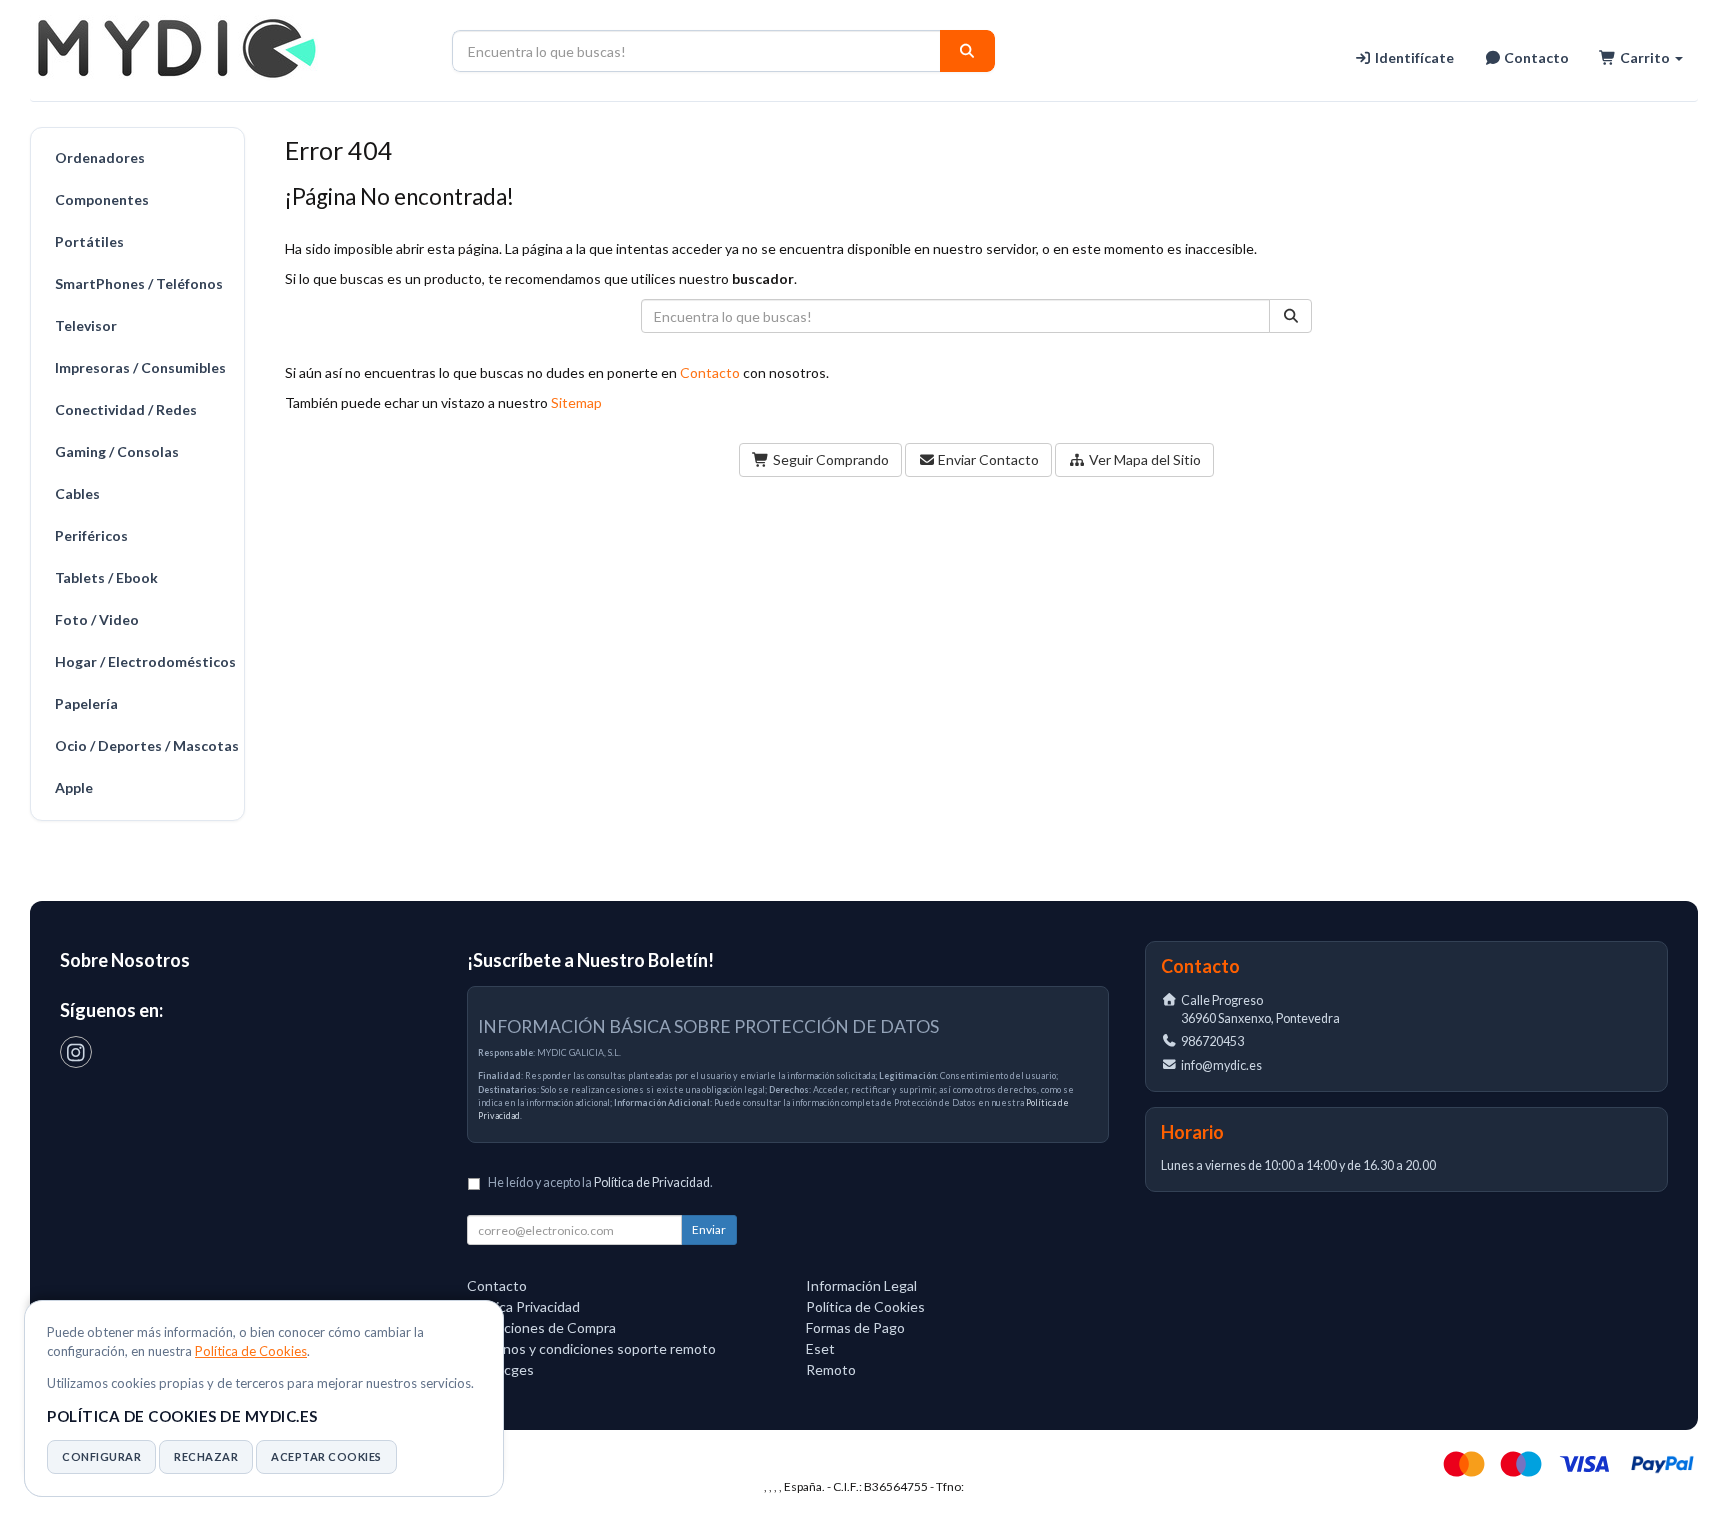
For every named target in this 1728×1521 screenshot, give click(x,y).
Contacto (1535, 57)
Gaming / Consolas (117, 451)
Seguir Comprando (829, 459)
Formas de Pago (855, 1327)
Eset (820, 1348)
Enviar (709, 1229)
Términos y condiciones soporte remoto (591, 1348)
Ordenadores (100, 157)
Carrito (1645, 57)
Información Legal (861, 1285)
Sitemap (576, 402)
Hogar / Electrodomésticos (144, 661)
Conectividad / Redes (126, 409)
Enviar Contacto (987, 459)
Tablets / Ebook (106, 577)
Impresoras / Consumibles (140, 367)
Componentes (102, 199)
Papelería (86, 703)
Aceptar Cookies (326, 1456)
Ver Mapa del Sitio (1143, 459)
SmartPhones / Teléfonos (139, 283)
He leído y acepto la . (600, 1182)
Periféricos (91, 535)
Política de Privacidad (652, 1182)
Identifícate (1413, 57)
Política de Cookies (251, 1351)
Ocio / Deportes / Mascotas (144, 745)
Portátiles (89, 241)
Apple (74, 787)
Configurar (101, 1456)
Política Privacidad (523, 1306)
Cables (77, 493)
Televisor (86, 325)
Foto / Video (97, 619)
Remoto (831, 1369)
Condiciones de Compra (541, 1327)
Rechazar (206, 1456)
